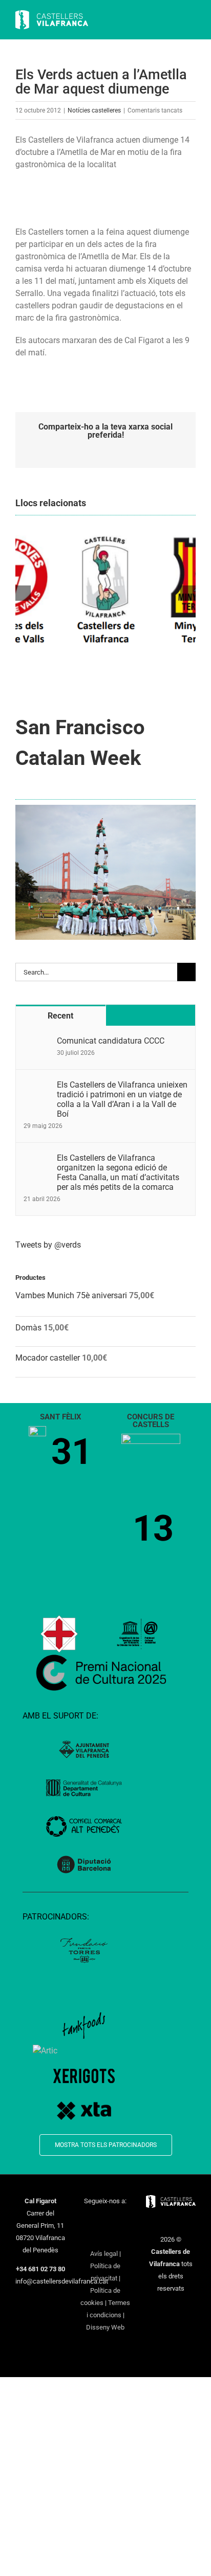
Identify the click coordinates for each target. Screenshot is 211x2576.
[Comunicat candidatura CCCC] (37, 1042)
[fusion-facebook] (86, 2220)
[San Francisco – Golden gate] (105, 809)
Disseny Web (105, 2327)
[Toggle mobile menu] (192, 21)
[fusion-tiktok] (92, 2236)
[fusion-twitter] (99, 2220)
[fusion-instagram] (112, 2220)
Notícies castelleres (94, 110)
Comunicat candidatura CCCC (111, 1041)
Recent (60, 1016)
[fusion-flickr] (119, 2236)
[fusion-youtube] (125, 2220)
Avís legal (104, 2254)
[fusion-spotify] (105, 2236)
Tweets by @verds (48, 1245)
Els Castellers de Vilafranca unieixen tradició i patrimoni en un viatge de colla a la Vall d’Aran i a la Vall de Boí (122, 1099)
